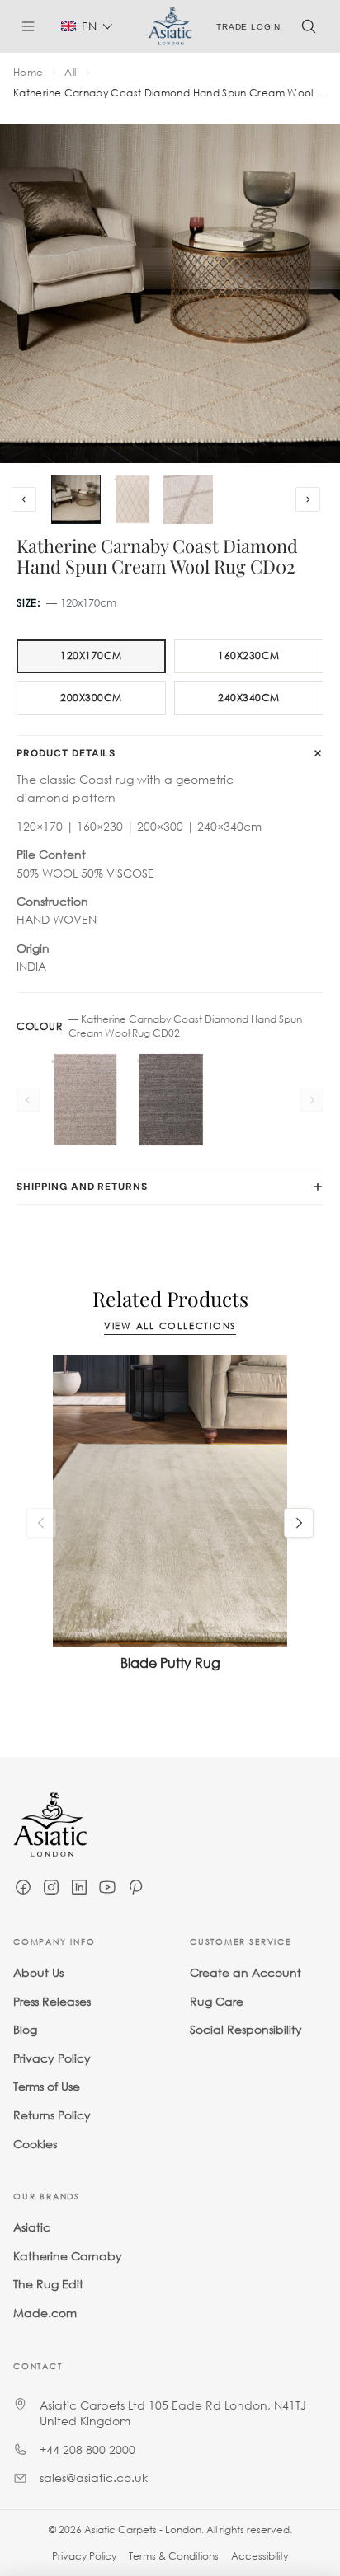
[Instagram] (51, 1887)
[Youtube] (107, 1887)
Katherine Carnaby (68, 2256)
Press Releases (52, 2000)
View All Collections (170, 1326)
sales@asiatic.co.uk (94, 2478)
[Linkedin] (79, 1887)
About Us (38, 1972)
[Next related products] (299, 1523)
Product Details (66, 753)
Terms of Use (47, 2086)
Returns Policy (52, 2115)
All (70, 73)
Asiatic (32, 2227)
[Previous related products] (41, 1523)
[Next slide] (308, 499)
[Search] (309, 26)
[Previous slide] (24, 499)
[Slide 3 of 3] (188, 499)
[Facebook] (23, 1887)
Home (28, 73)
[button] (87, 26)
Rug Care (217, 2000)
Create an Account (246, 1972)
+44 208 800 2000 (87, 2450)
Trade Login (248, 26)
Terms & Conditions (174, 2556)
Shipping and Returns (82, 1187)
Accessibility (260, 2556)
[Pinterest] (135, 1887)
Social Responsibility (246, 2029)
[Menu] (35, 26)
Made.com (45, 2313)
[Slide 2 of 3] (132, 499)
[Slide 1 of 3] (76, 499)
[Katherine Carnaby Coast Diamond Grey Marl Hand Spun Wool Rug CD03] (84, 1100)
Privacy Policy (52, 2058)
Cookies (35, 2143)
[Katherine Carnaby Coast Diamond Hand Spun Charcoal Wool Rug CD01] (170, 1100)
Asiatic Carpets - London (143, 2529)
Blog (25, 2029)
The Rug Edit (48, 2284)
